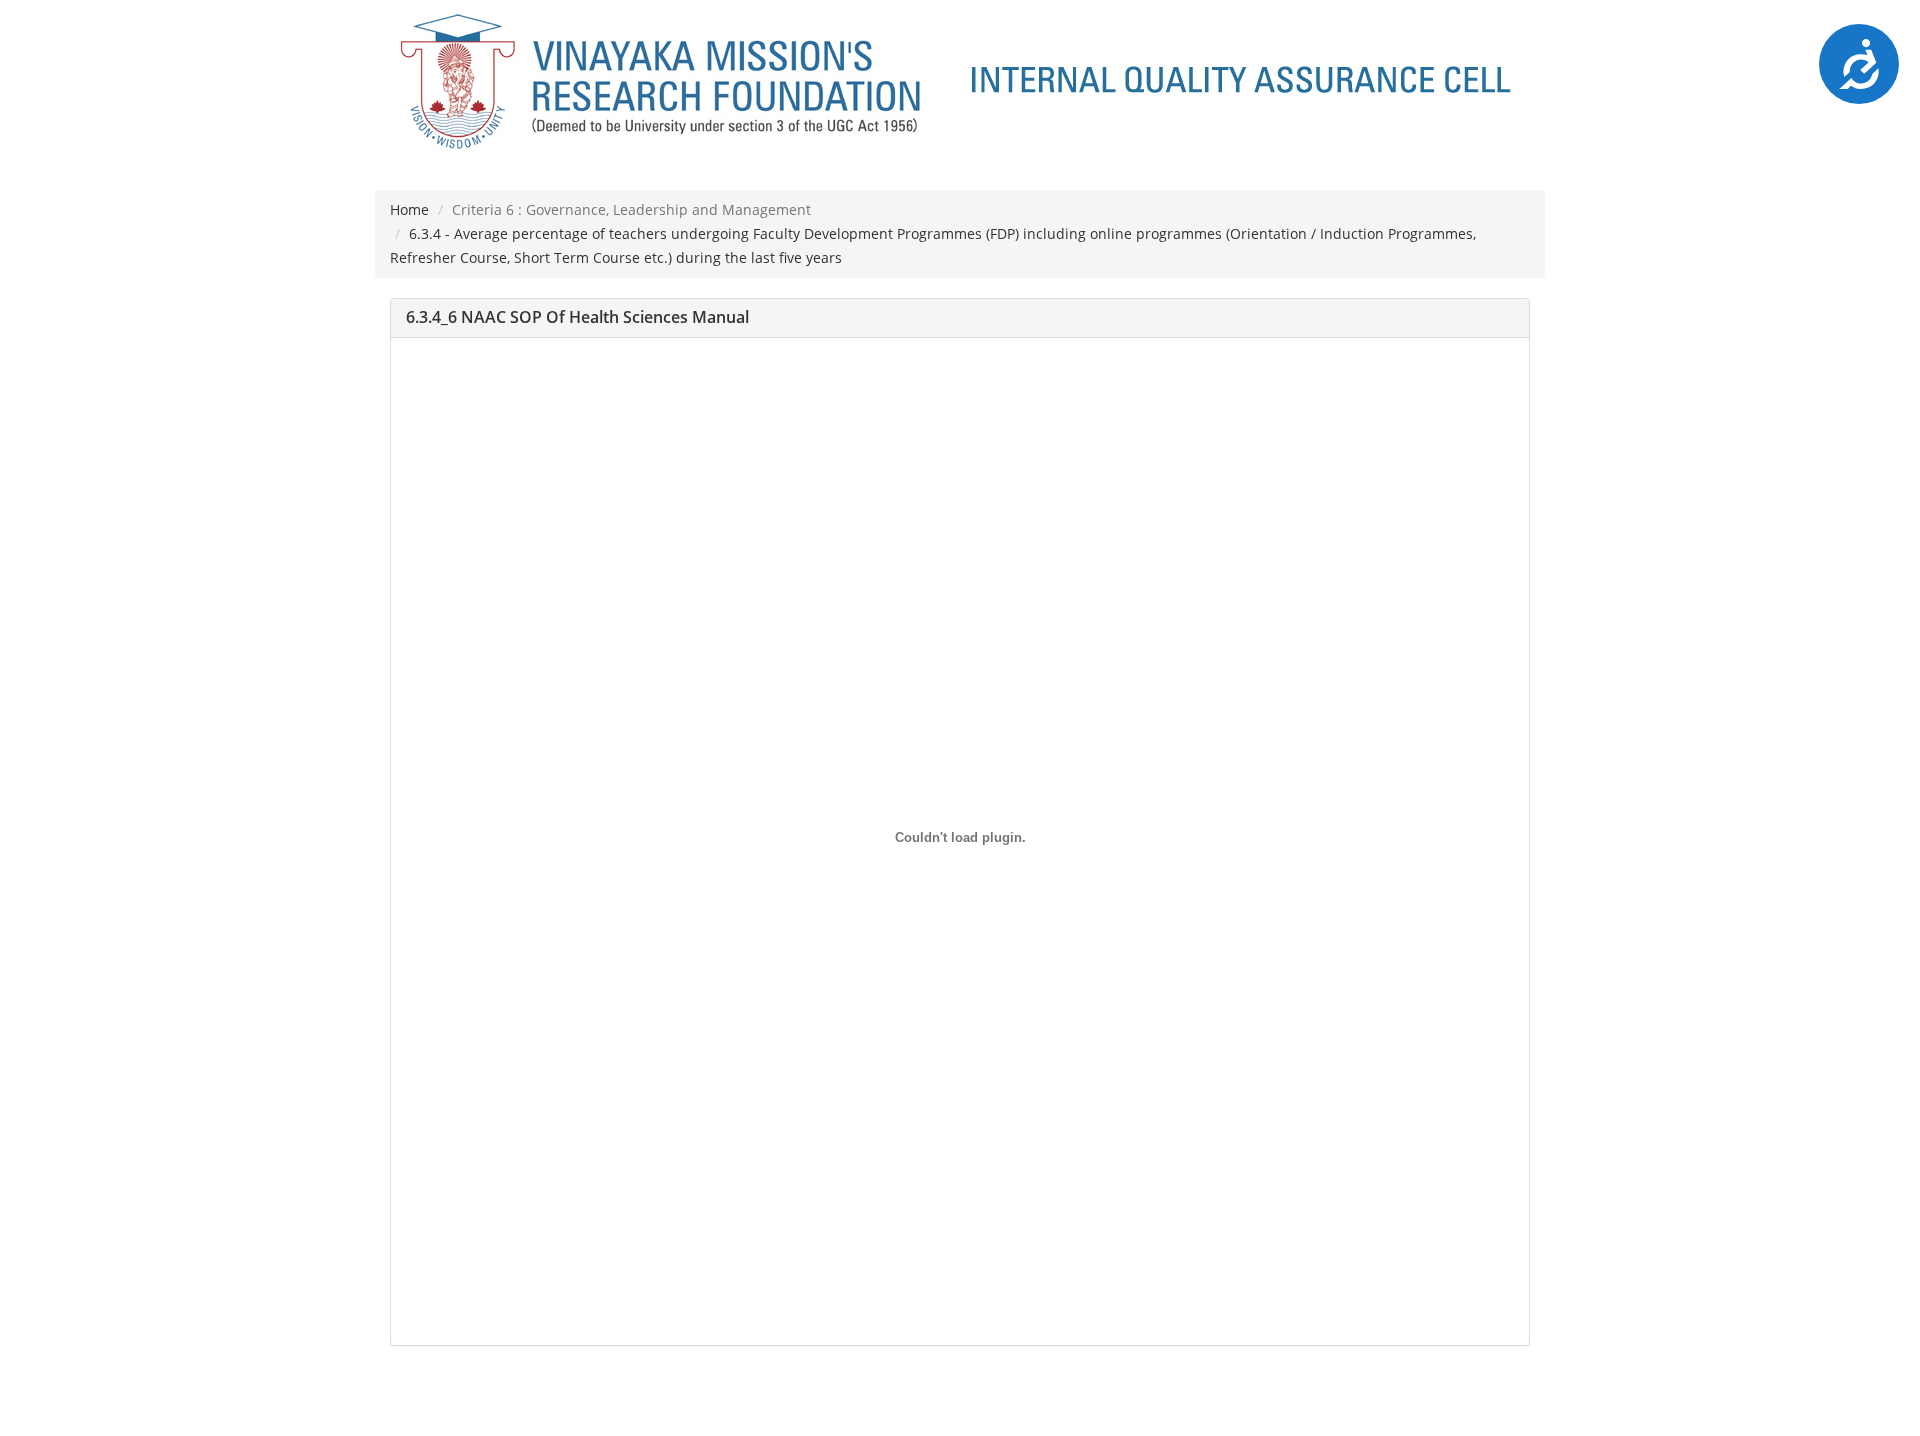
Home (409, 209)
